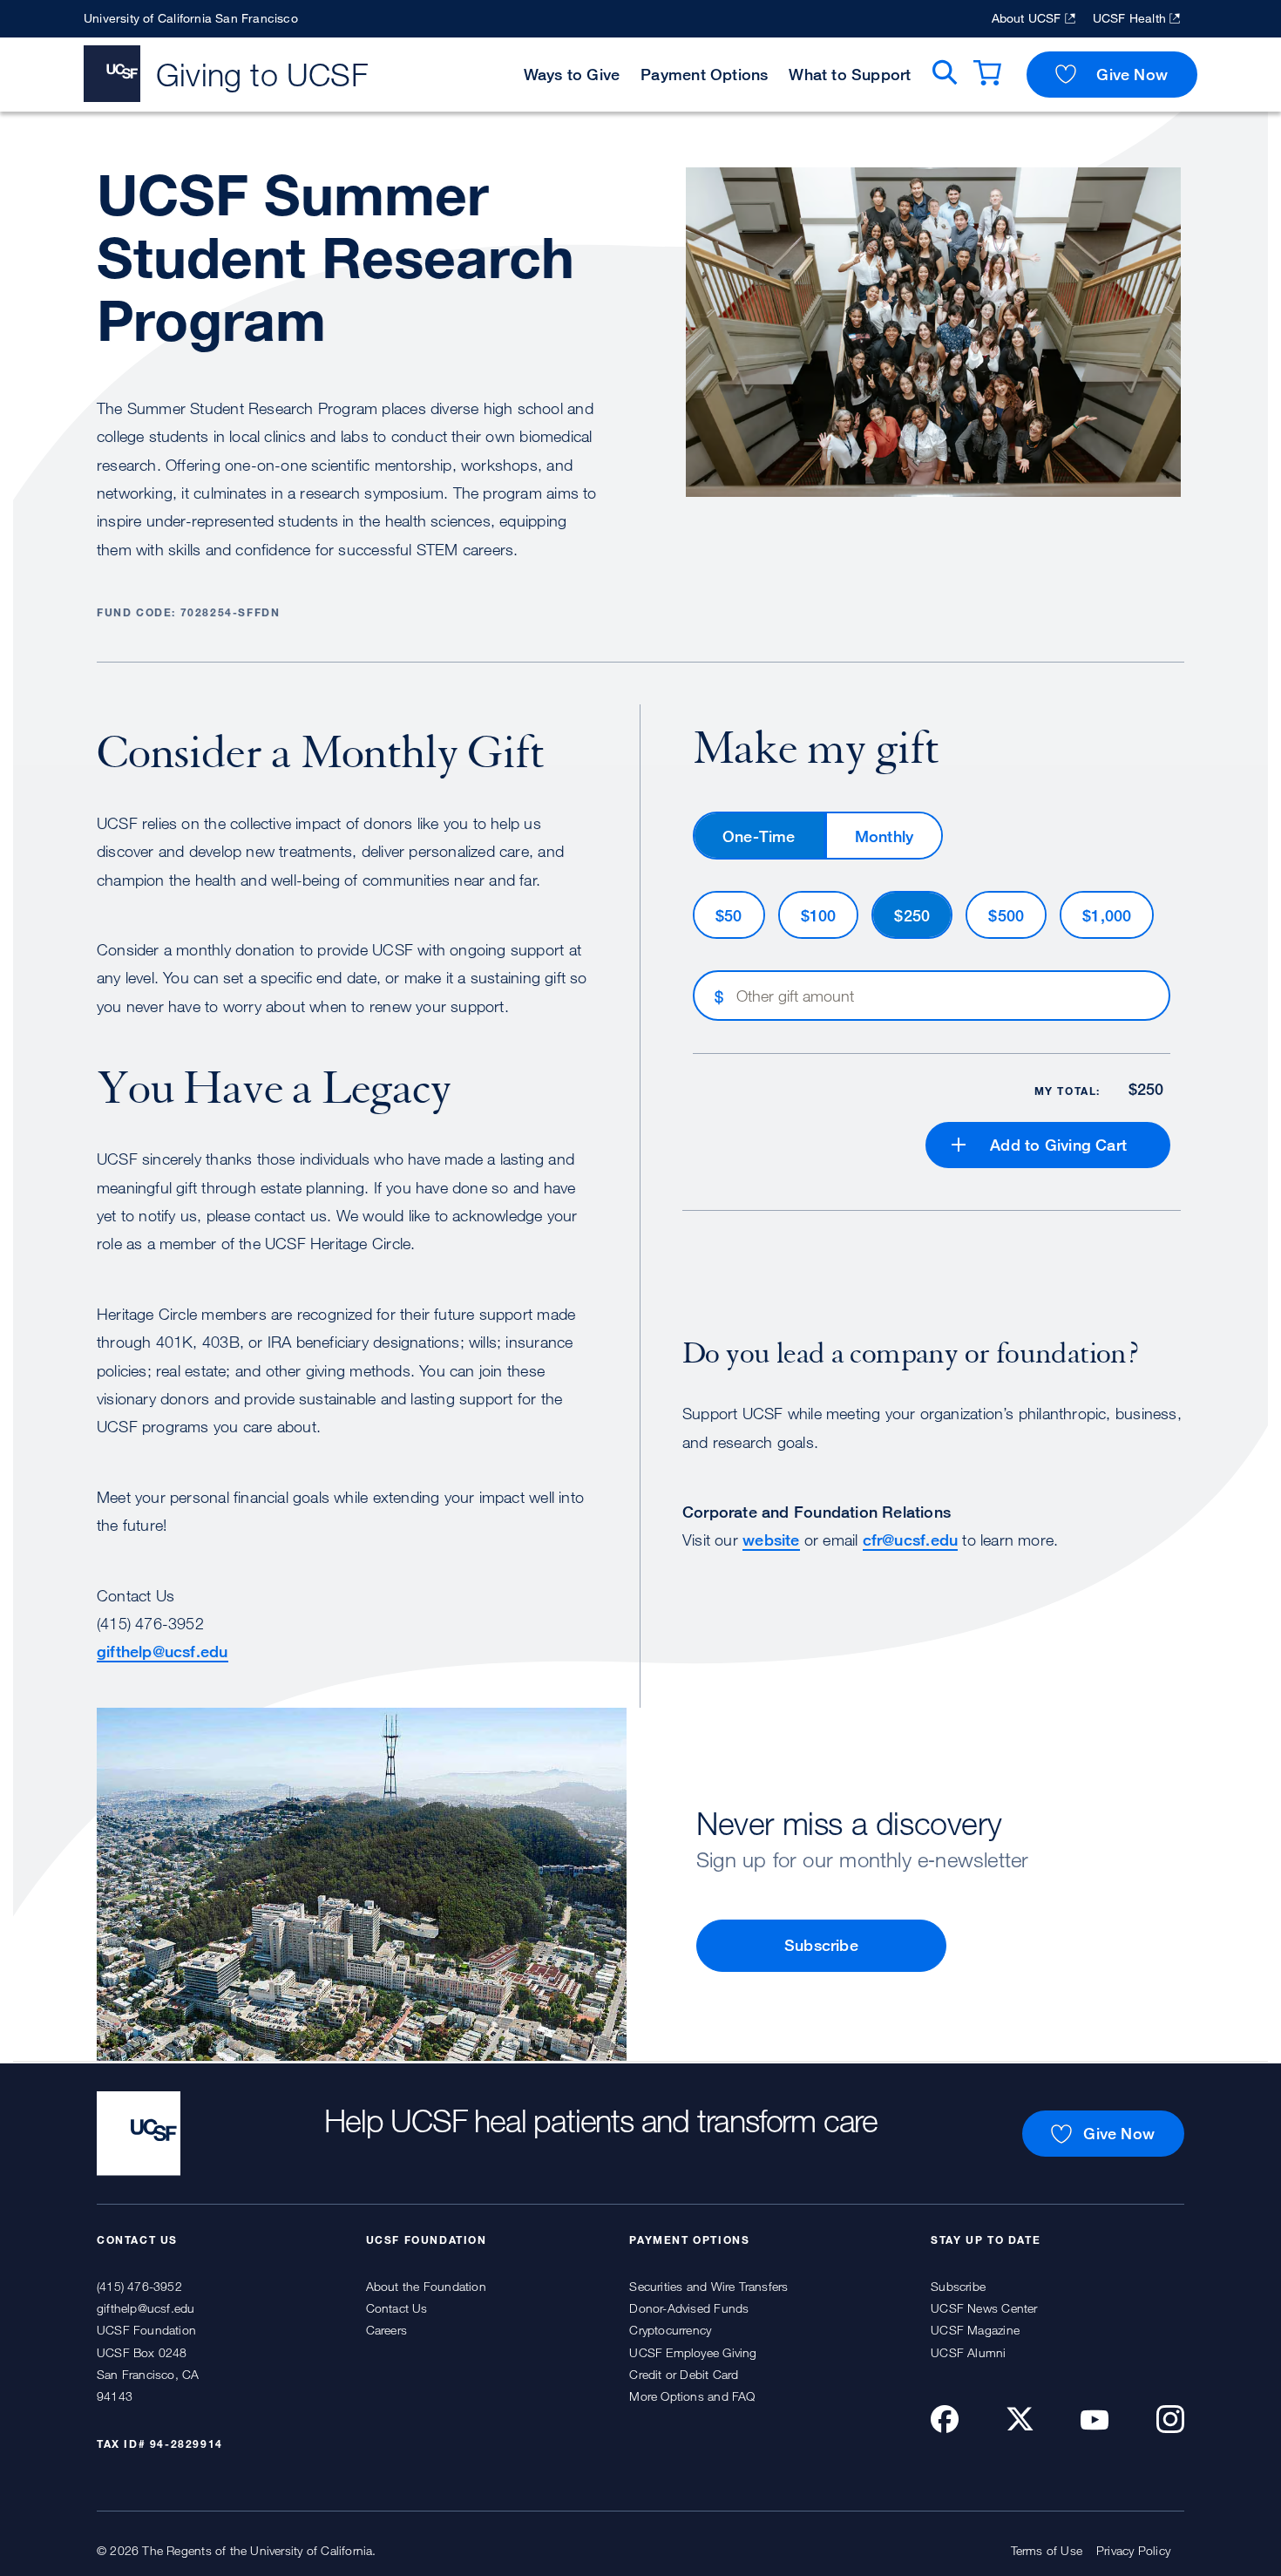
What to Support (850, 74)
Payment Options (704, 74)
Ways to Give (572, 74)
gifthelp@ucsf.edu (163, 1651)
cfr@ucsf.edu (911, 1539)
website (771, 1539)
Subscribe (821, 1945)
